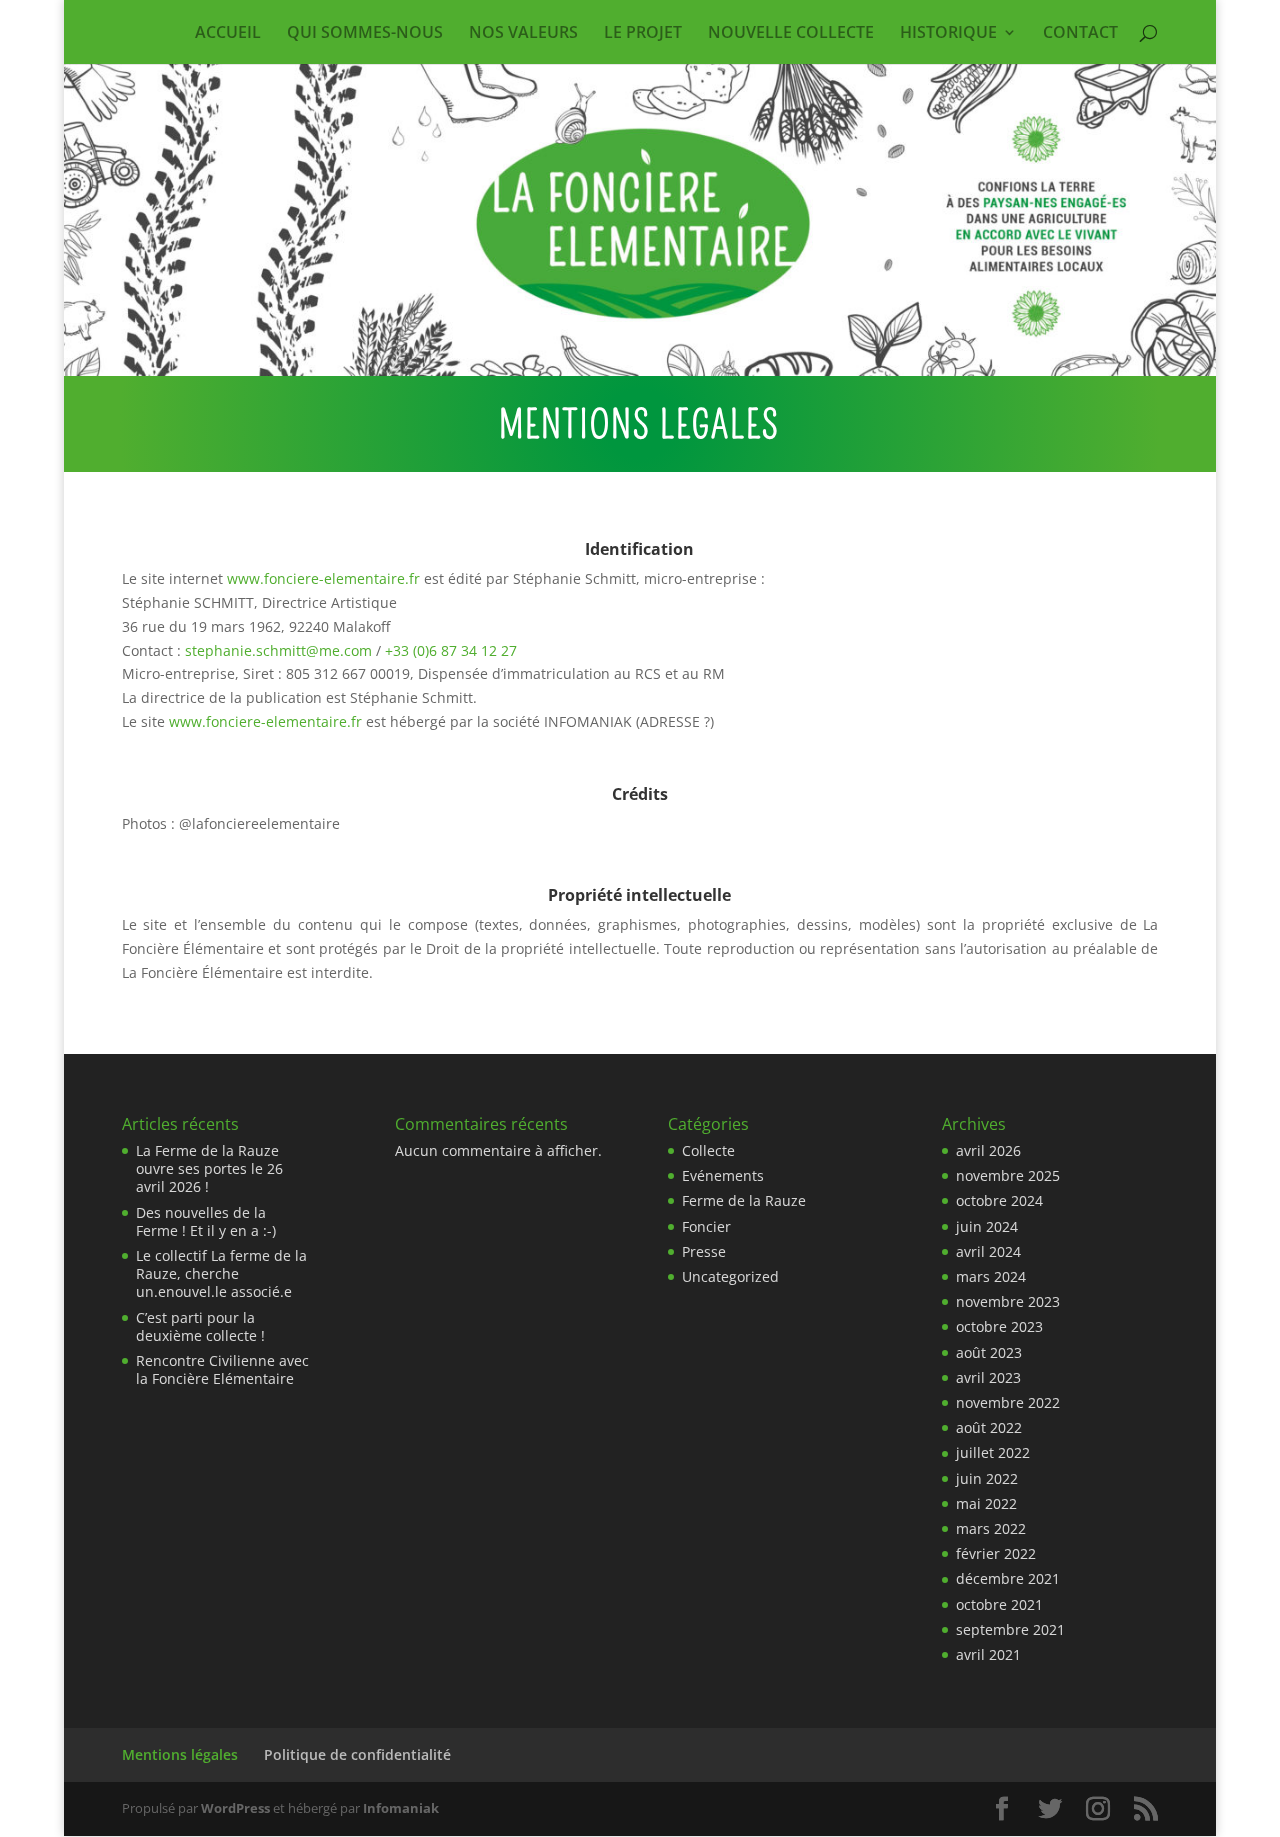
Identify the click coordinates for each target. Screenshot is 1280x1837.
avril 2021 (988, 1654)
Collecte (708, 1150)
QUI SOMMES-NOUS (365, 34)
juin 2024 (987, 1226)
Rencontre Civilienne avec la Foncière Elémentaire (222, 1369)
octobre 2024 (999, 1200)
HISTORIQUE (948, 34)
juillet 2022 (993, 1452)
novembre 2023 (1008, 1301)
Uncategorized (730, 1276)
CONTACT (1080, 34)
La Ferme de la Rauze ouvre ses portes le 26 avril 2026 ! (209, 1168)
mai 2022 (986, 1503)
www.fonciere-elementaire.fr (323, 578)
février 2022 (996, 1553)
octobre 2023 (999, 1326)
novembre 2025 (1008, 1175)
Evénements (723, 1175)
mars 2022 (991, 1528)
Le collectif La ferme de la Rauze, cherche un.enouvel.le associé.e (221, 1273)
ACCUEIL (228, 34)
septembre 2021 (1010, 1629)
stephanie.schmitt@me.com (278, 650)
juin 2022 (987, 1478)
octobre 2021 (999, 1604)
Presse (704, 1251)
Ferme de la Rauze (744, 1200)
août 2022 (989, 1427)
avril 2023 (988, 1377)
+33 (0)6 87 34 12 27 (451, 650)
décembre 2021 (1008, 1578)
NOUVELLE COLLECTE (791, 34)
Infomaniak (401, 1808)
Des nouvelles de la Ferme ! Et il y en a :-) (206, 1221)
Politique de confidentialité (357, 1754)
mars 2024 (991, 1276)
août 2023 (989, 1352)
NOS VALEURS (523, 34)
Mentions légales (180, 1754)
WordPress (235, 1808)
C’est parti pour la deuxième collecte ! (200, 1326)
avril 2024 (988, 1251)
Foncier (706, 1226)
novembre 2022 (1008, 1402)
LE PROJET (643, 34)
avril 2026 (988, 1150)
